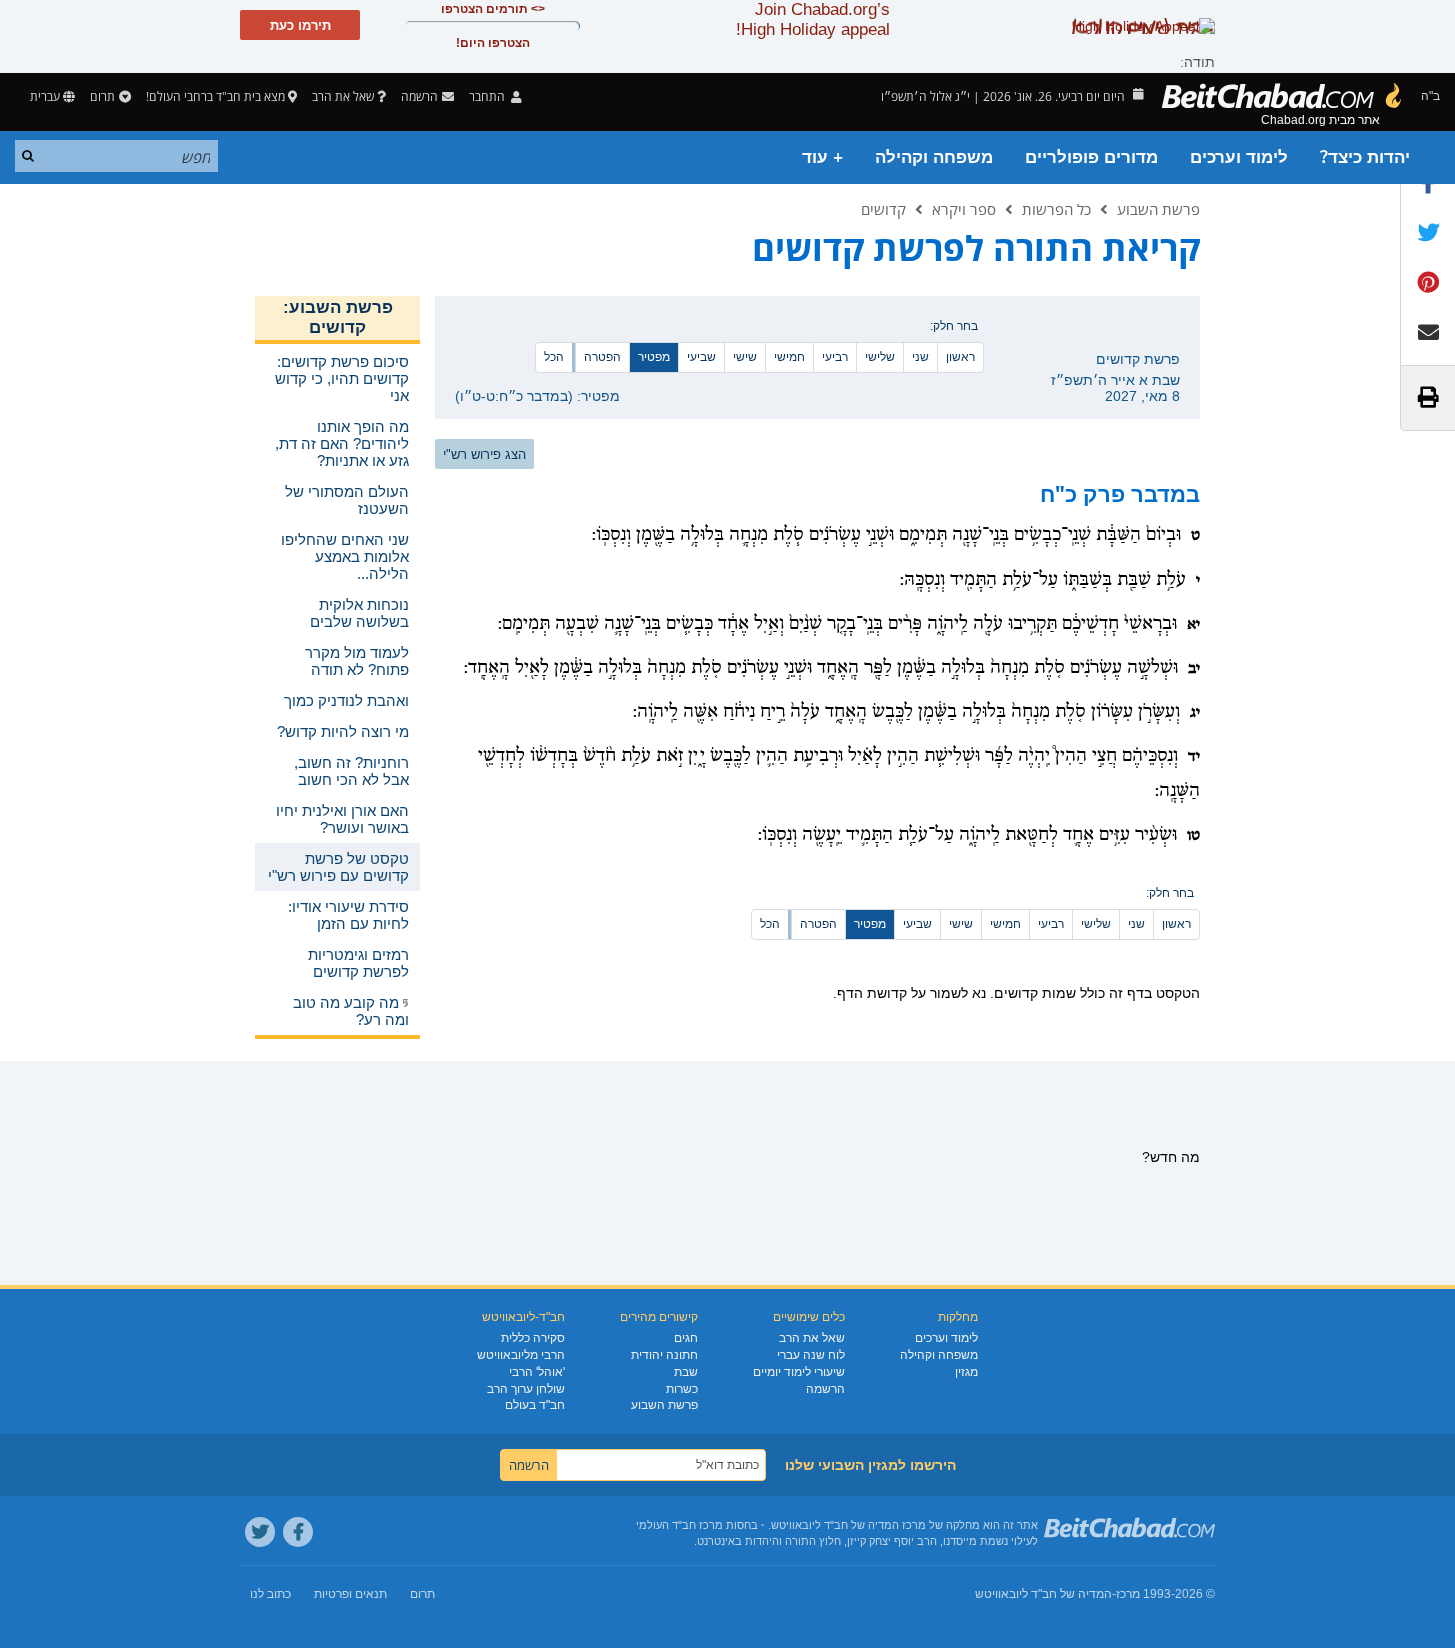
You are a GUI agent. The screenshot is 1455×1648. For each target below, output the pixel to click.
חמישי (789, 357)
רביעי (835, 357)
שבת (686, 1372)
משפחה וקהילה (934, 157)
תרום (102, 96)
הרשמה (825, 1389)
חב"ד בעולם (535, 1405)
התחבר (488, 96)
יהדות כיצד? (1365, 157)
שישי (745, 357)
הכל (554, 357)
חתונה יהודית (664, 1355)
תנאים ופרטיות (350, 1594)
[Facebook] (298, 1532)
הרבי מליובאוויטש (521, 1355)
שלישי (880, 357)
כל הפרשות (1056, 209)
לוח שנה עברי (811, 1355)
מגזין (966, 1372)
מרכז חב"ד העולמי (679, 1525)
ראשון (960, 357)
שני (920, 357)
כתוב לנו (270, 1594)
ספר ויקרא (964, 209)
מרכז (1128, 1594)
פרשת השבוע (1158, 209)
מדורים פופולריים (1091, 157)
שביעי (701, 357)
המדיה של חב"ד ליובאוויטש (1043, 1594)
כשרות (682, 1389)
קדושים (883, 209)
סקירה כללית (533, 1338)
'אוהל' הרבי (537, 1372)
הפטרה (602, 357)
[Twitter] (260, 1532)
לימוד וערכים (1239, 157)
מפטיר (654, 357)
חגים (686, 1338)
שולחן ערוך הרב (526, 1389)
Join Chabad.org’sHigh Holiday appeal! (813, 19)
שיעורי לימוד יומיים (799, 1372)
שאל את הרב (343, 96)
